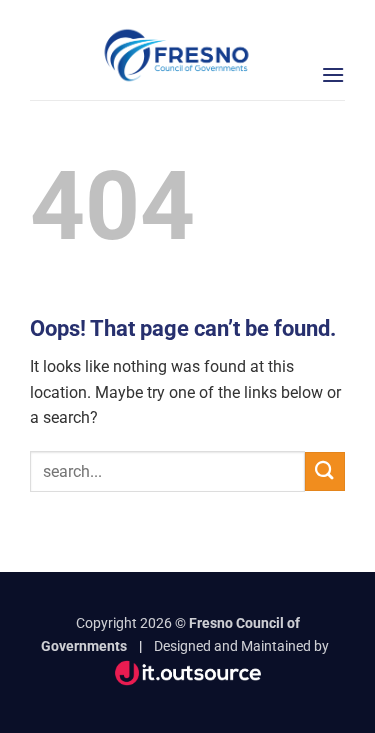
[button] (333, 74)
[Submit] (325, 471)
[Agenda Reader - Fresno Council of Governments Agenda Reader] (177, 55)
